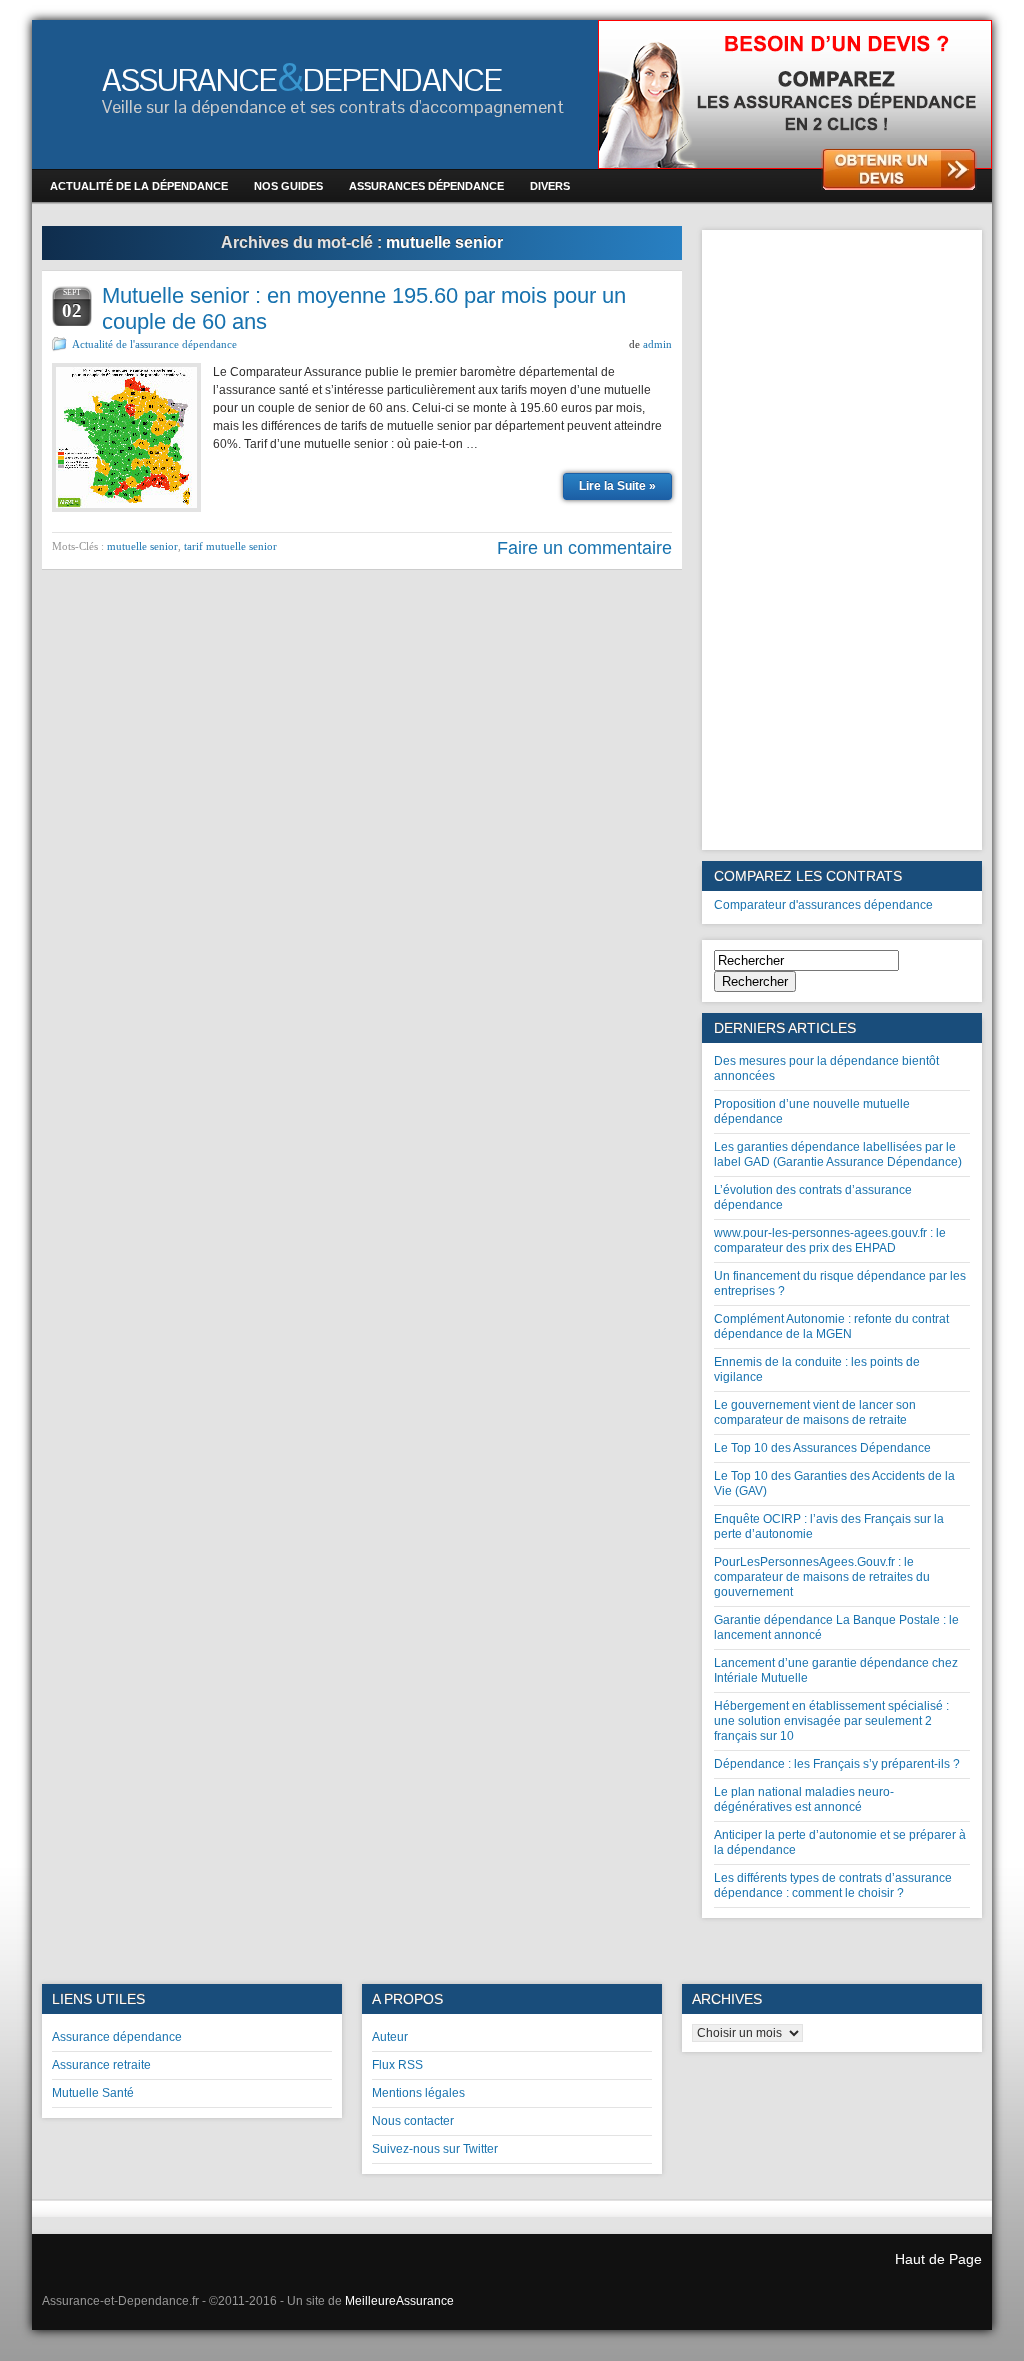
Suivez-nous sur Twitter (435, 2149)
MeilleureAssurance (399, 2301)
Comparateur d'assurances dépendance (823, 905)
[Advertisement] (842, 540)
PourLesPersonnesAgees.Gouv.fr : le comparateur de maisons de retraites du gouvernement (822, 1577)
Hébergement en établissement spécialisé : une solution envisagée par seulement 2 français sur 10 (831, 1721)
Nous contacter (413, 2121)
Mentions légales (418, 2093)
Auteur (390, 2037)
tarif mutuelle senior (230, 546)
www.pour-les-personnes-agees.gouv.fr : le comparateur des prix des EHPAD (830, 1240)
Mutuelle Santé (93, 2093)
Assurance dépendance (117, 2037)
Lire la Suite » (617, 486)
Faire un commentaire (584, 548)
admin (657, 344)
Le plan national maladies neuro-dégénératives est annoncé (804, 1799)
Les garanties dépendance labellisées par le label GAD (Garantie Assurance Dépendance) (838, 1154)
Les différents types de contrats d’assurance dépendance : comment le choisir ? (833, 1885)
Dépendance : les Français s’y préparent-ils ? (837, 1764)
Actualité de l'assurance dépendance (154, 344)
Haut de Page (938, 2259)
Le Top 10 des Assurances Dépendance (822, 1448)
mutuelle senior (142, 546)
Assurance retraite (101, 2065)
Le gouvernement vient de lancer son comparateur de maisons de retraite (815, 1412)
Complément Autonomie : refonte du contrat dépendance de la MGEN (831, 1326)
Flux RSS (397, 2065)
